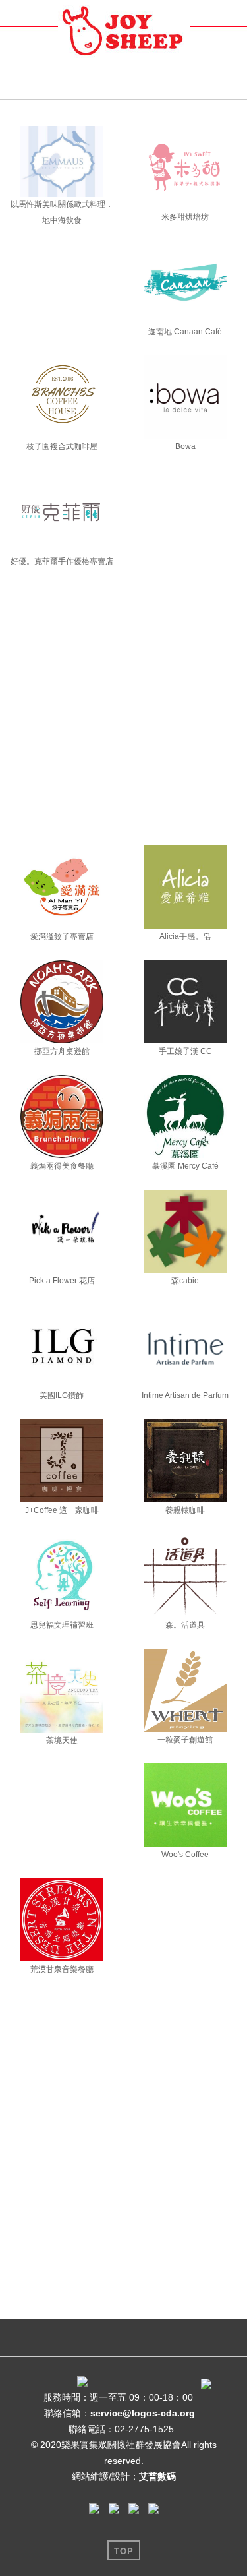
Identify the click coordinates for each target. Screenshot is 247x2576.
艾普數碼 (157, 2476)
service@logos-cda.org (143, 2413)
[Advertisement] (123, 715)
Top (124, 2551)
